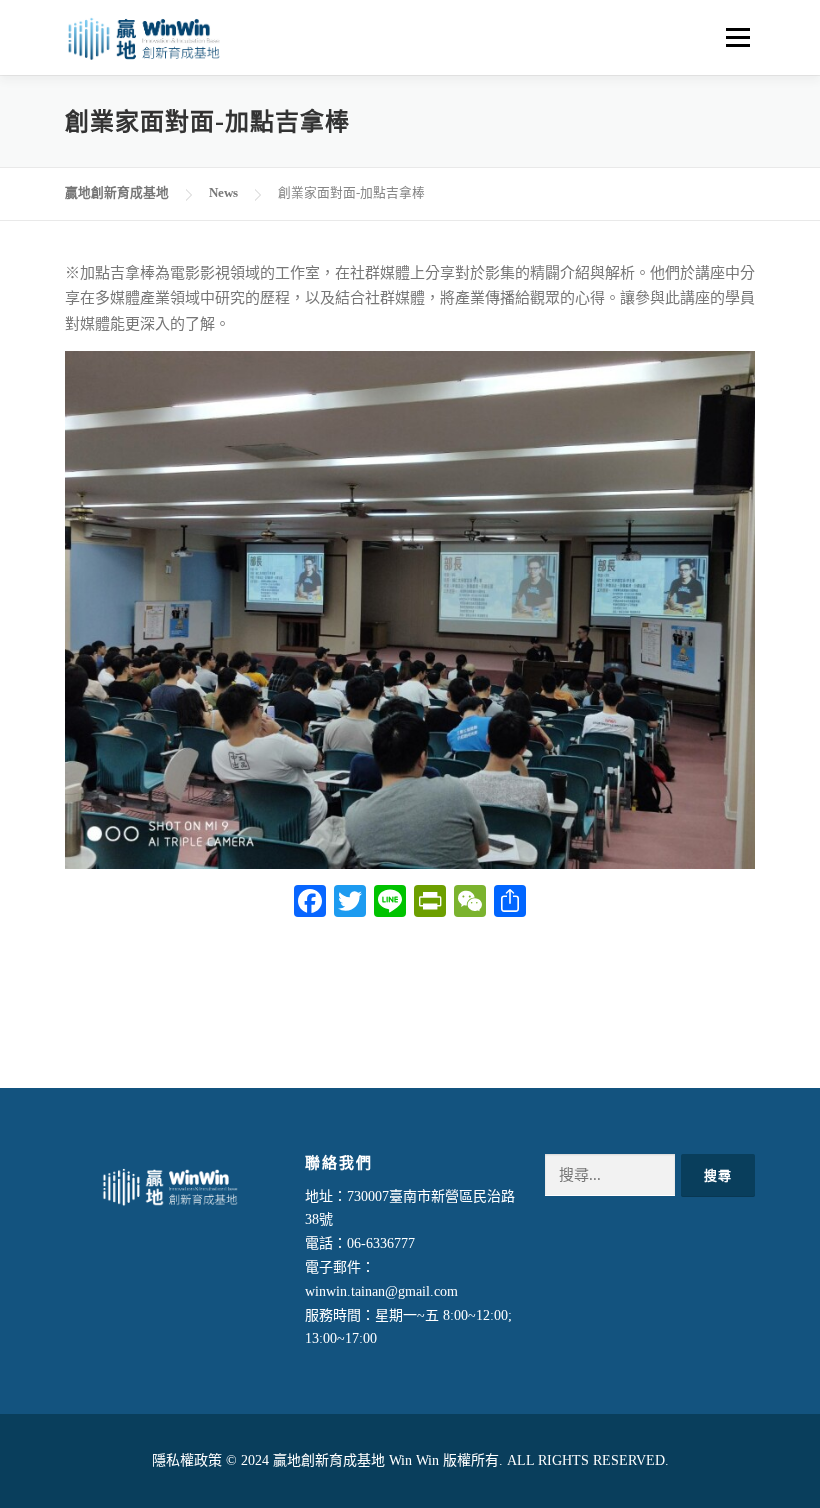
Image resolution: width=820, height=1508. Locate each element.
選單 (735, 37)
